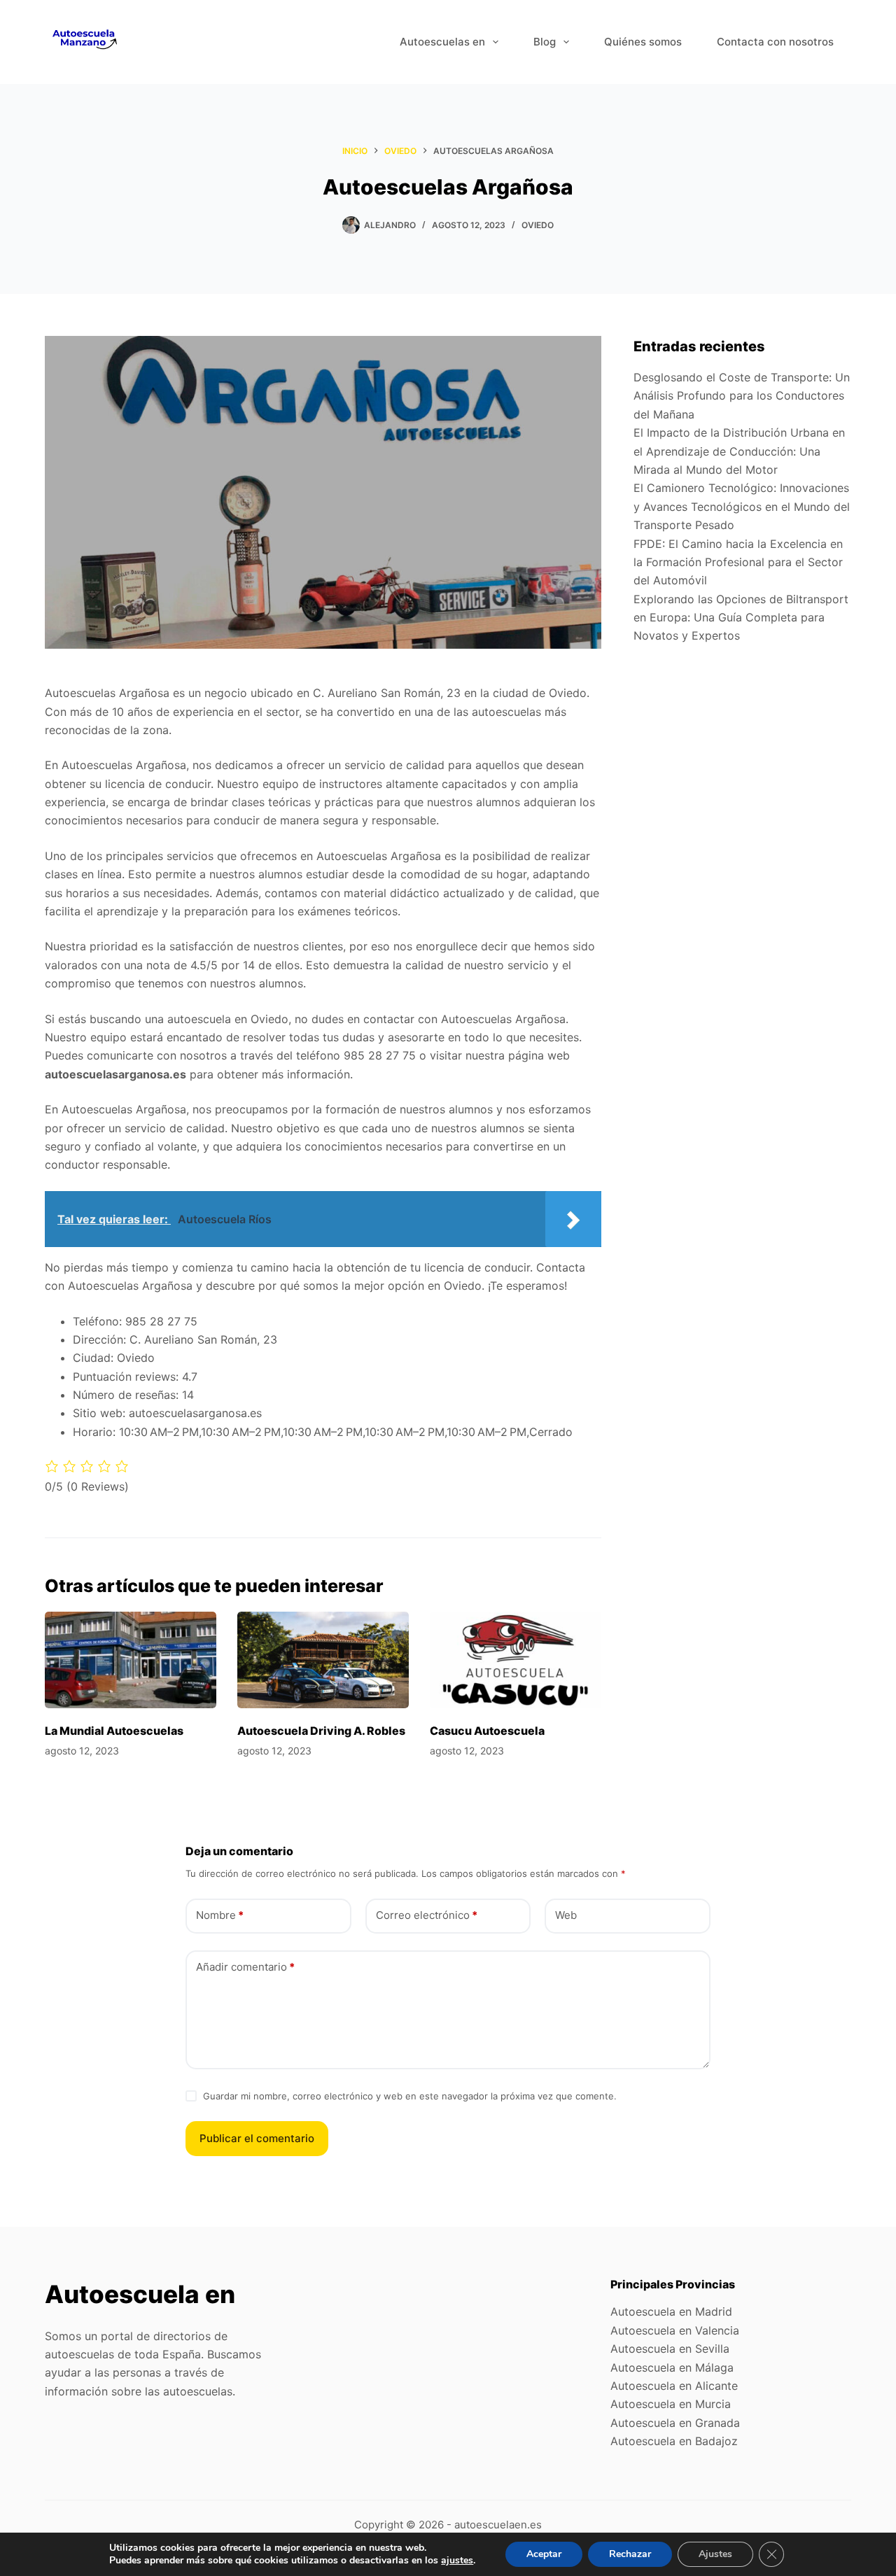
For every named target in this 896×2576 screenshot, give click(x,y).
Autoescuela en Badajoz (674, 2441)
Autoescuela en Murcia (671, 2404)
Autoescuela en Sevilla (670, 2349)
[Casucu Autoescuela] (516, 1660)
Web (566, 1915)
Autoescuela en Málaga (672, 2367)
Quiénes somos (643, 42)
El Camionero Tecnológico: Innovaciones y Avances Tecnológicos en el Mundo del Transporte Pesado (742, 506)
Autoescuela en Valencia (675, 2330)
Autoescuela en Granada (675, 2423)
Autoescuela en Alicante (674, 2386)
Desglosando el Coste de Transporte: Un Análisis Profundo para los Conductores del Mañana (742, 396)
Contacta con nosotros (775, 42)
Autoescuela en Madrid (671, 2311)
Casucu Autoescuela (487, 1731)
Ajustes (715, 2554)
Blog (545, 42)
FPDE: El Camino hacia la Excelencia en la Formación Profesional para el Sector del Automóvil (738, 562)
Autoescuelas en (442, 42)
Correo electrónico (427, 1915)
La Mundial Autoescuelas (114, 1731)
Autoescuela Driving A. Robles (321, 1731)
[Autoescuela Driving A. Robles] (323, 1660)
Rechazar (630, 2554)
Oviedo (538, 225)
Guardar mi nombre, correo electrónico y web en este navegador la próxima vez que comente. (410, 2096)
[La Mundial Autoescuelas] (131, 1660)
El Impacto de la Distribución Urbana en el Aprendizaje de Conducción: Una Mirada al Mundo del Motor (739, 451)
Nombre (220, 1915)
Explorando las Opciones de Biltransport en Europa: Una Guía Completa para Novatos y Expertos (741, 618)
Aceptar (544, 2554)
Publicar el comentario (257, 2138)
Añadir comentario (245, 1967)
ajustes (457, 2561)
